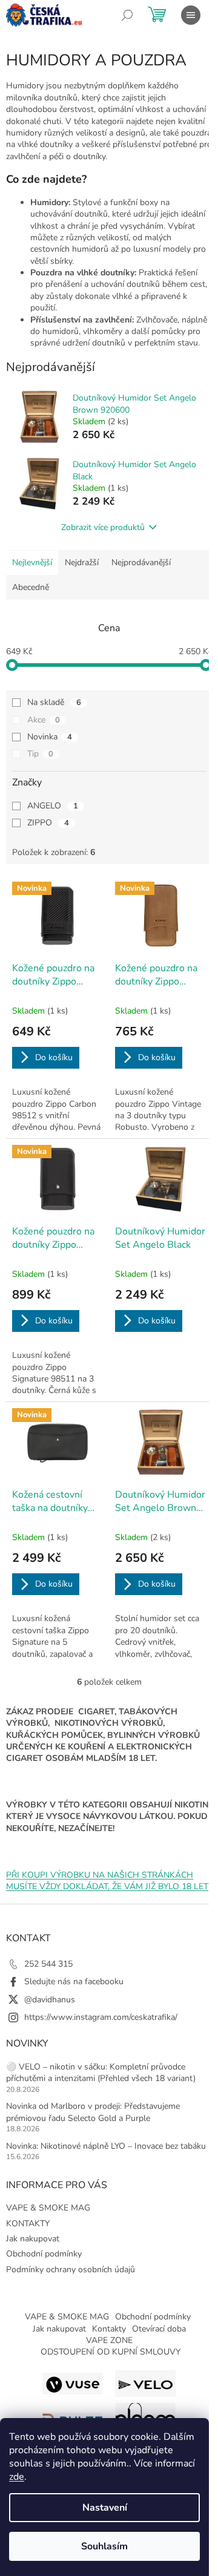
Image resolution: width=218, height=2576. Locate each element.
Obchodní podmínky (44, 2254)
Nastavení (105, 2508)
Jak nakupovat (33, 2239)
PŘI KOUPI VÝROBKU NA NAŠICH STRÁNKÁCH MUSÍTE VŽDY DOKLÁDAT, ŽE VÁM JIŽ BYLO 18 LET (107, 1881)
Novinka (50, 737)
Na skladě (54, 702)
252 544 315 (48, 1964)
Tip (40, 754)
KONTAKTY (28, 2224)
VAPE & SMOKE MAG (48, 2208)
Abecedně (31, 587)
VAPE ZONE (109, 2340)
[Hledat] (127, 15)
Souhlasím (104, 2546)
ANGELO (53, 806)
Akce (44, 720)
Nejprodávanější (141, 562)
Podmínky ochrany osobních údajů (71, 2270)
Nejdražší (82, 562)
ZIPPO (48, 823)
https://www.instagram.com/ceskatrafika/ (101, 2017)
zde (17, 2477)
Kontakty (109, 2329)
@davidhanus (50, 2000)
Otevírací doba (159, 2329)
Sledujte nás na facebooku (74, 1981)
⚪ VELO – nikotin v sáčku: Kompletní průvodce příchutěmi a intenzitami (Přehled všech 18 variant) (101, 2073)
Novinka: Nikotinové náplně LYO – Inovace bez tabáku (106, 2146)
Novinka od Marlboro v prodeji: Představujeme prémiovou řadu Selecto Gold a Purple (93, 2112)
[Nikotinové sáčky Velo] (145, 2383)
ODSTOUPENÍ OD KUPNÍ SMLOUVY (111, 2352)
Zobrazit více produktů (103, 527)
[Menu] (191, 15)
